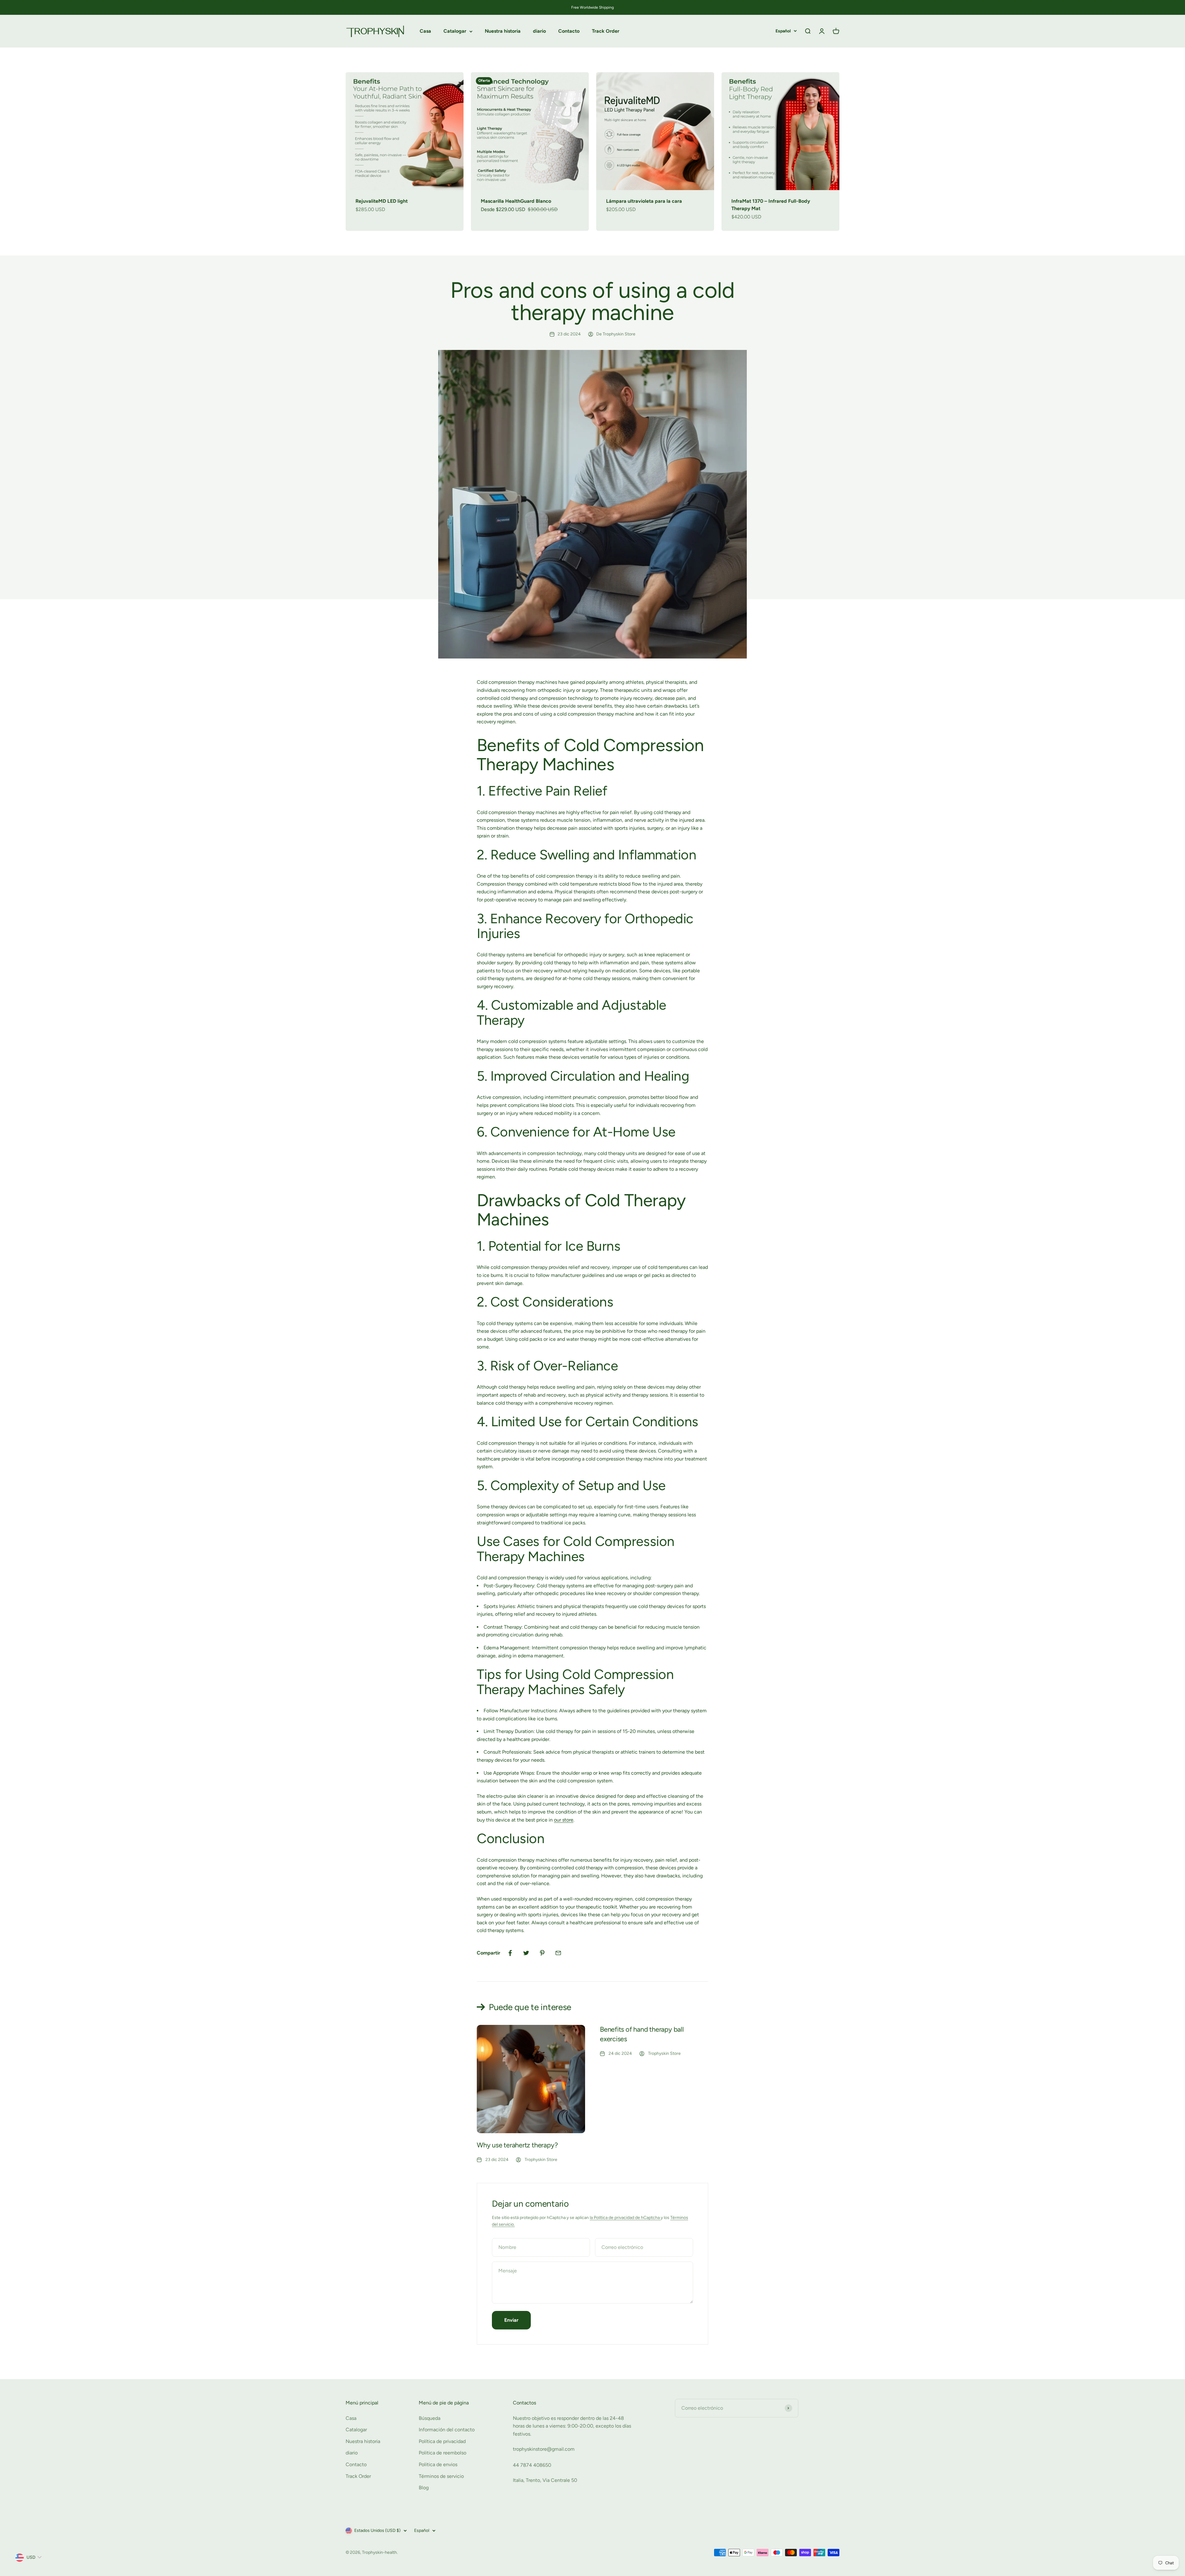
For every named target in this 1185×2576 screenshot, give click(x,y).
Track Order (606, 31)
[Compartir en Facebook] (510, 1953)
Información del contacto (447, 2430)
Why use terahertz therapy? (517, 2145)
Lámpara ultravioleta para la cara (644, 201)
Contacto (569, 31)
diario (539, 31)
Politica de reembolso (443, 2453)
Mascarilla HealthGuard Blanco (516, 201)
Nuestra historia (503, 31)
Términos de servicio (441, 2476)
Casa (425, 31)
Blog (424, 2488)
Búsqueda (430, 2418)
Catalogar (455, 31)
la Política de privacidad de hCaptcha (625, 2218)
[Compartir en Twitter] (526, 1953)
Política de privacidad (442, 2441)
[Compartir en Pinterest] (542, 1953)
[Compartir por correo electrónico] (558, 1953)
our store (564, 1820)
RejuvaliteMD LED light (382, 201)
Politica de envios (438, 2464)
